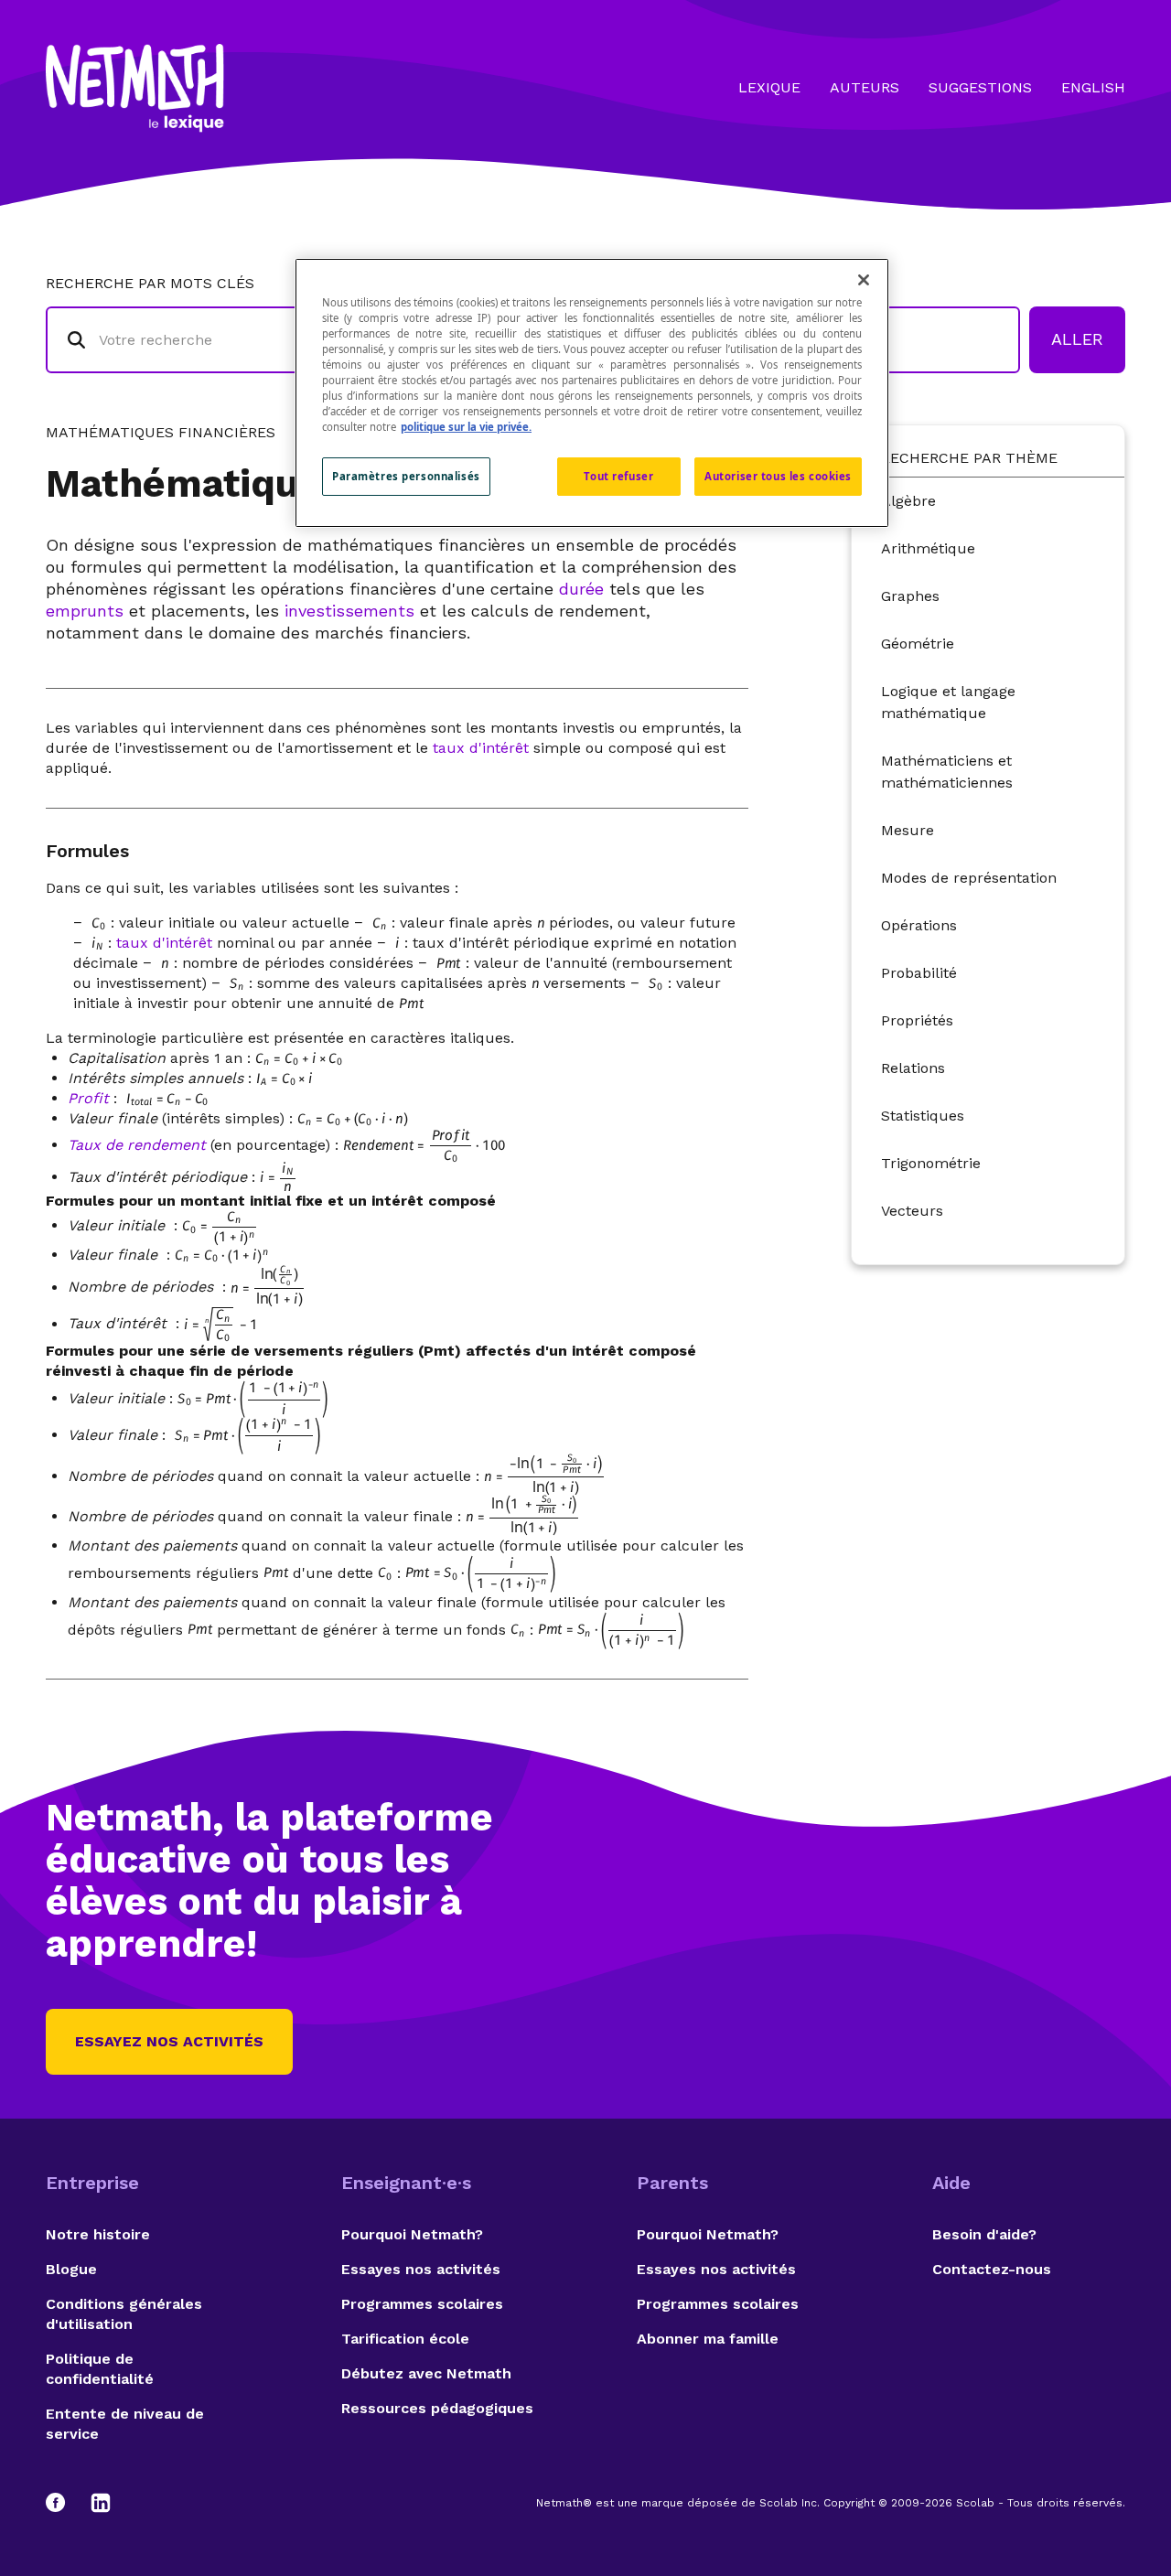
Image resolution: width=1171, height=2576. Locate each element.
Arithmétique (928, 548)
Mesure (908, 830)
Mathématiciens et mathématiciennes (947, 772)
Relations (913, 1068)
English (1093, 87)
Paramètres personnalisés (406, 476)
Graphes (910, 596)
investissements (349, 611)
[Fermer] (864, 280)
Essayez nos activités (169, 2041)
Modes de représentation (969, 878)
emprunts (85, 611)
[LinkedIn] (101, 2503)
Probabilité (919, 973)
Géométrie (918, 644)
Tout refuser (618, 476)
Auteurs (865, 87)
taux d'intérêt (481, 748)
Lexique (769, 87)
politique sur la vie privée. (466, 427)
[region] (592, 393)
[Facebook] (64, 2503)
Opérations (919, 925)
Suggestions (980, 87)
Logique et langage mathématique (948, 702)
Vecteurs (912, 1211)
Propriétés (917, 1020)
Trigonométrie (931, 1163)
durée (581, 589)
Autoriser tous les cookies (778, 476)
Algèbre (908, 501)
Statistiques (923, 1116)
